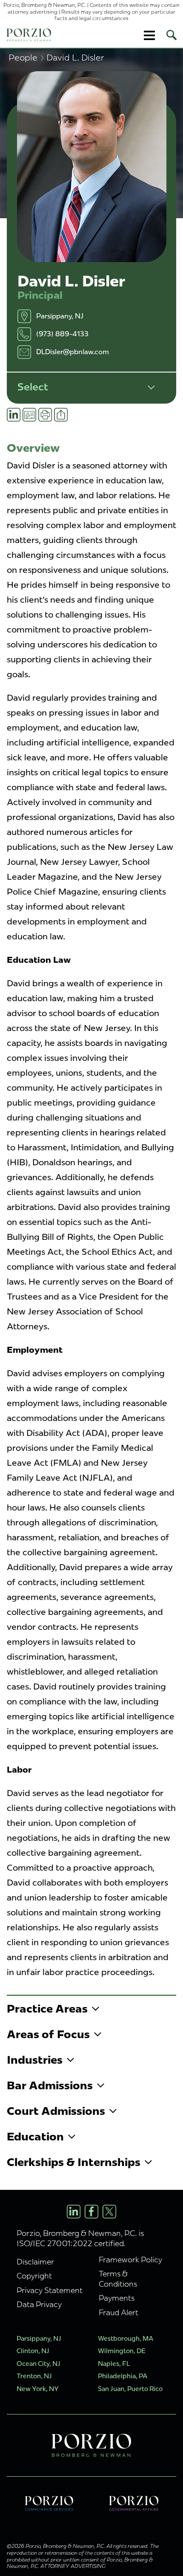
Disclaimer (35, 2262)
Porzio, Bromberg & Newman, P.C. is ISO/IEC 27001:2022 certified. (80, 2238)
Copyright (34, 2276)
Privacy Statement (50, 2290)
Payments (117, 2298)
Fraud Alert (119, 2312)
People (26, 57)
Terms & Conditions (118, 2279)
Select (33, 387)
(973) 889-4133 (62, 334)
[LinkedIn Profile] (74, 2212)
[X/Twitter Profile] (109, 2212)
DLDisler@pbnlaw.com (73, 352)
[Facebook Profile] (91, 2212)
